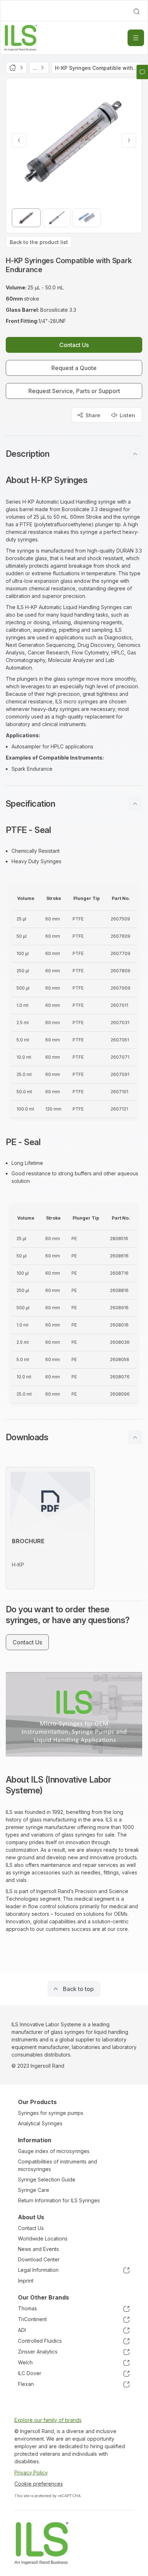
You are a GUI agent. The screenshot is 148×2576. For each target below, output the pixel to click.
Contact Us (31, 2228)
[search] (137, 12)
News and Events (38, 2249)
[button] (74, 454)
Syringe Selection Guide (47, 2179)
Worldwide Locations (43, 2239)
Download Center (39, 2259)
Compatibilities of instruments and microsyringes (57, 2165)
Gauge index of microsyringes (54, 2151)
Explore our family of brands (48, 2420)
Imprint (26, 2281)
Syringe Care (34, 2190)
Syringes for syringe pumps (51, 2113)
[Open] (136, 38)
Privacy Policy (31, 2473)
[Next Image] (129, 140)
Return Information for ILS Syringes (59, 2200)
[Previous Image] (19, 140)
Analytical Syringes (40, 2123)
